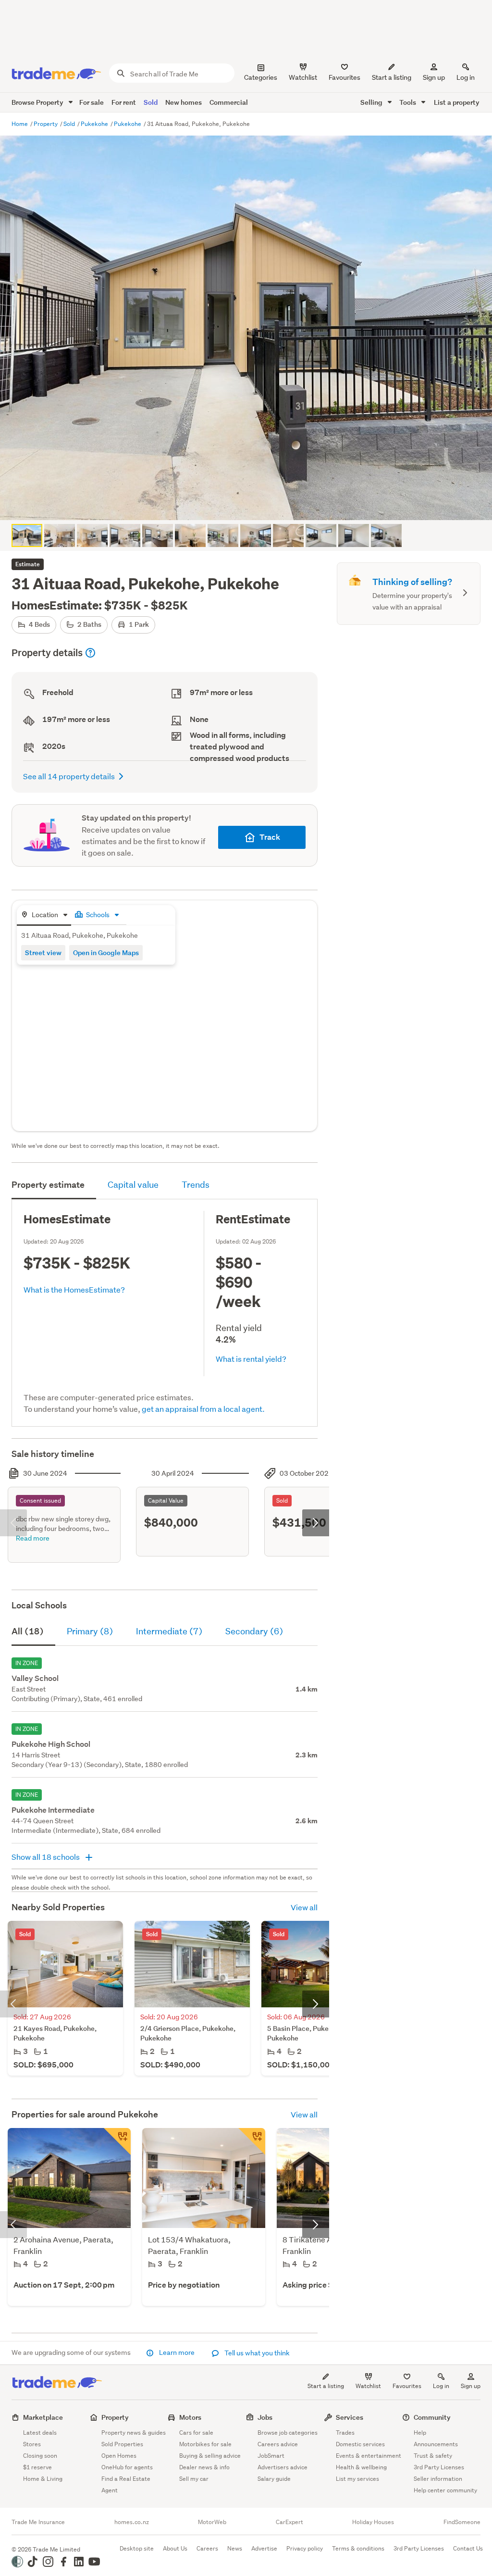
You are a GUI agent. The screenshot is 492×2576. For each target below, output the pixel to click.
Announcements (436, 2444)
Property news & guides (134, 2433)
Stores (32, 2444)
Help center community (445, 2490)
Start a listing (326, 2386)
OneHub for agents (127, 2467)
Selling (372, 102)
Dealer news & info (204, 2467)
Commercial (229, 102)
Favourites (407, 2386)
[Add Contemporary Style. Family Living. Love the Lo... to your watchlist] (117, 2141)
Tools (408, 102)
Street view (43, 952)
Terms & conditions (358, 2548)
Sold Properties (122, 2444)
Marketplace (43, 2417)
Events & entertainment (369, 2456)
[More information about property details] (90, 653)
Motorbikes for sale (205, 2444)
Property (46, 124)
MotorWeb (212, 2522)
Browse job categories (288, 2433)
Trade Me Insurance (38, 2522)
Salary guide (274, 2479)
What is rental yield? (251, 1359)
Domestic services (360, 2444)
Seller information (438, 2479)
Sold (151, 102)
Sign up (434, 77)
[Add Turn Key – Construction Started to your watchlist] (252, 2141)
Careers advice (278, 2444)
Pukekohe (95, 124)
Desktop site (137, 2548)
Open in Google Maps (106, 952)
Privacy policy (305, 2548)
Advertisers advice (283, 2467)
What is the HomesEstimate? (74, 1289)
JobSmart (271, 2456)
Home (20, 124)
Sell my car (194, 2479)
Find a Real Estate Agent (126, 2484)
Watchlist (368, 2386)
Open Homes (119, 2456)
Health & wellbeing (361, 2467)
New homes (184, 102)
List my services (357, 2479)
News (235, 2548)
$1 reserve (37, 2467)
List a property (457, 102)
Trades (345, 2433)
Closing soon (40, 2456)
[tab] (44, 915)
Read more (33, 1538)
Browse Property (38, 102)
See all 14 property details (69, 776)
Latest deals (40, 2433)
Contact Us (468, 2548)
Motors (190, 2417)
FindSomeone (462, 2522)
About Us (175, 2548)
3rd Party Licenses (439, 2467)
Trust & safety (433, 2456)
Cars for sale (196, 2433)
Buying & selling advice (210, 2456)
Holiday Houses (373, 2522)
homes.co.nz (132, 2522)
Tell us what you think (256, 2353)
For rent (124, 102)
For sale (92, 102)
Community (432, 2417)
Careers (207, 2548)
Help (420, 2433)
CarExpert (289, 2522)
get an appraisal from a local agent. (203, 1409)
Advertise (264, 2548)
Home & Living (43, 2479)
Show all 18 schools (46, 1857)
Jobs (265, 2417)
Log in (466, 77)
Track (270, 837)
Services (350, 2417)
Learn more (177, 2352)
